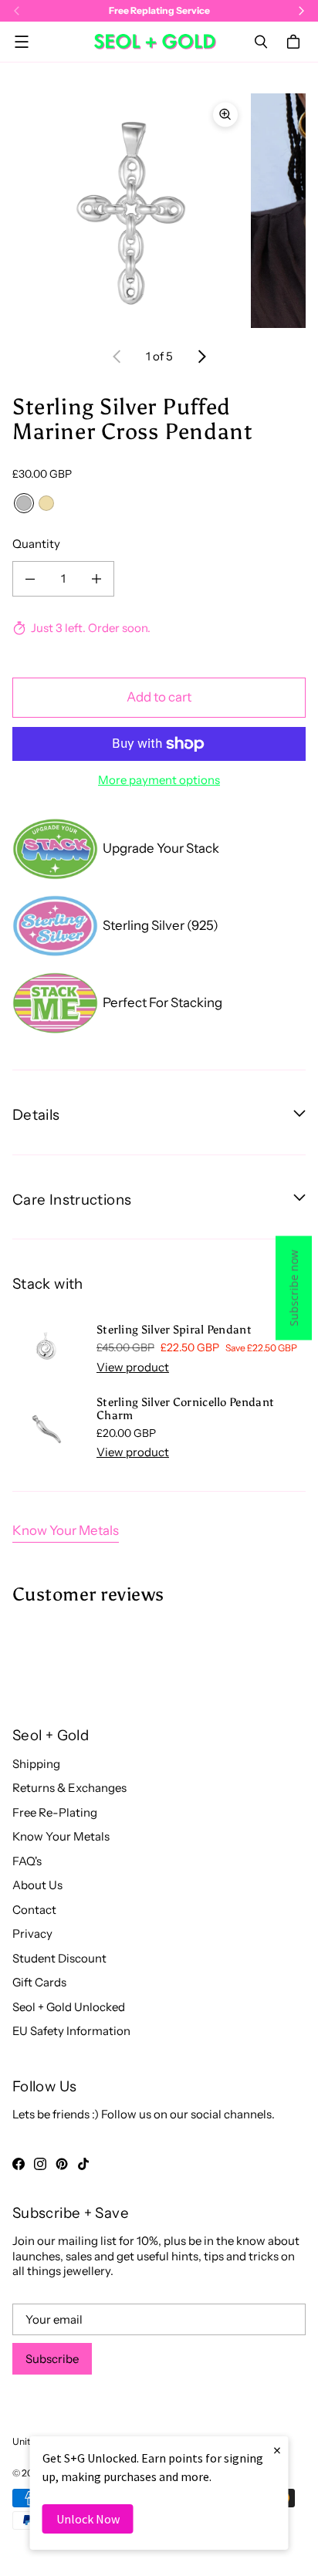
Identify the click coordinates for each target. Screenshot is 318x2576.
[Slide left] (117, 357)
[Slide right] (201, 357)
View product (133, 1367)
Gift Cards (39, 1982)
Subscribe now (294, 1288)
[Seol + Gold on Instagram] (40, 2164)
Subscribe (52, 2359)
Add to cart (159, 697)
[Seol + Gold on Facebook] (19, 2164)
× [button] (277, 2450)
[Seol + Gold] (155, 42)
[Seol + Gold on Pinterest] (62, 2164)
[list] (159, 211)
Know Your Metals (66, 1530)
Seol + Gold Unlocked (69, 2007)
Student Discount (59, 1958)
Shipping (36, 1764)
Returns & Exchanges (69, 1788)
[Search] (261, 42)
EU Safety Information (71, 2031)
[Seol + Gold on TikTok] (83, 2164)
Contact (34, 1910)
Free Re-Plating (55, 1812)
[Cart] (296, 42)
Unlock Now (88, 2519)
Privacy (32, 1934)
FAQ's (27, 1861)
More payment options (159, 780)
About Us (37, 1885)
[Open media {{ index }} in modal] (130, 210)
